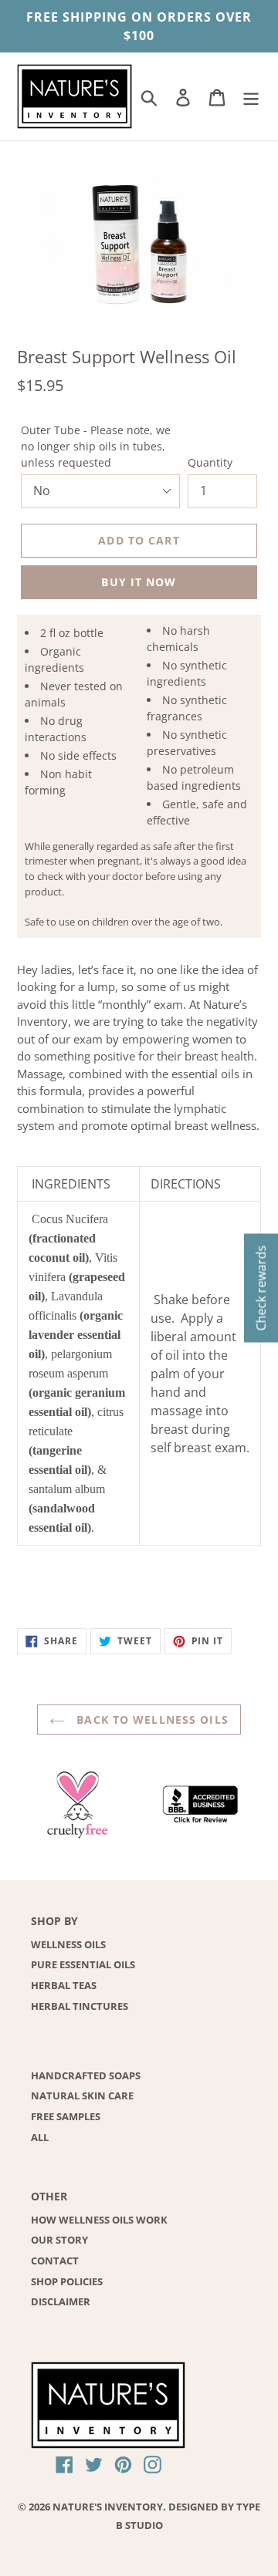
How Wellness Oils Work (99, 2220)
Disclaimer (61, 2301)
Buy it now (139, 582)
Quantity (210, 462)
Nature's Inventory (108, 2507)
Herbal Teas (64, 1985)
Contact (55, 2261)
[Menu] (251, 96)
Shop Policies (67, 2281)
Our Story (59, 2240)
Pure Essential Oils (83, 1964)
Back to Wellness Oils (151, 1720)
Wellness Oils (68, 1944)
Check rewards (261, 1288)
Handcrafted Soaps (86, 2075)
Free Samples (66, 2116)
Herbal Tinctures (80, 2006)
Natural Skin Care (82, 2096)
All (40, 2137)
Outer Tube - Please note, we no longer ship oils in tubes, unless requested (96, 446)
